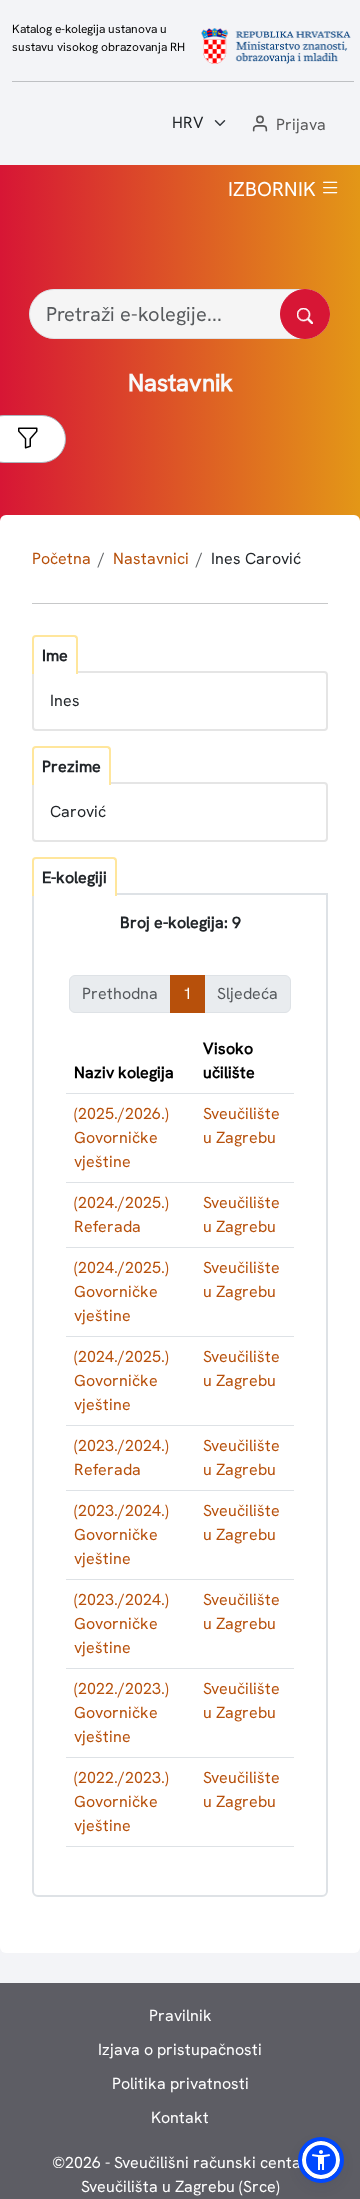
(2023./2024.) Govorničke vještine (121, 1534)
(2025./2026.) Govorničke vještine (121, 1137)
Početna (61, 558)
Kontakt (180, 2117)
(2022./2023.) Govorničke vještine (121, 1712)
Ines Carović (256, 558)
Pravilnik (180, 2015)
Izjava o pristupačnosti (180, 2049)
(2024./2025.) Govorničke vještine (121, 1291)
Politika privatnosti (180, 2083)
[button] (287, 125)
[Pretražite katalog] (305, 314)
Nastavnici (151, 558)
